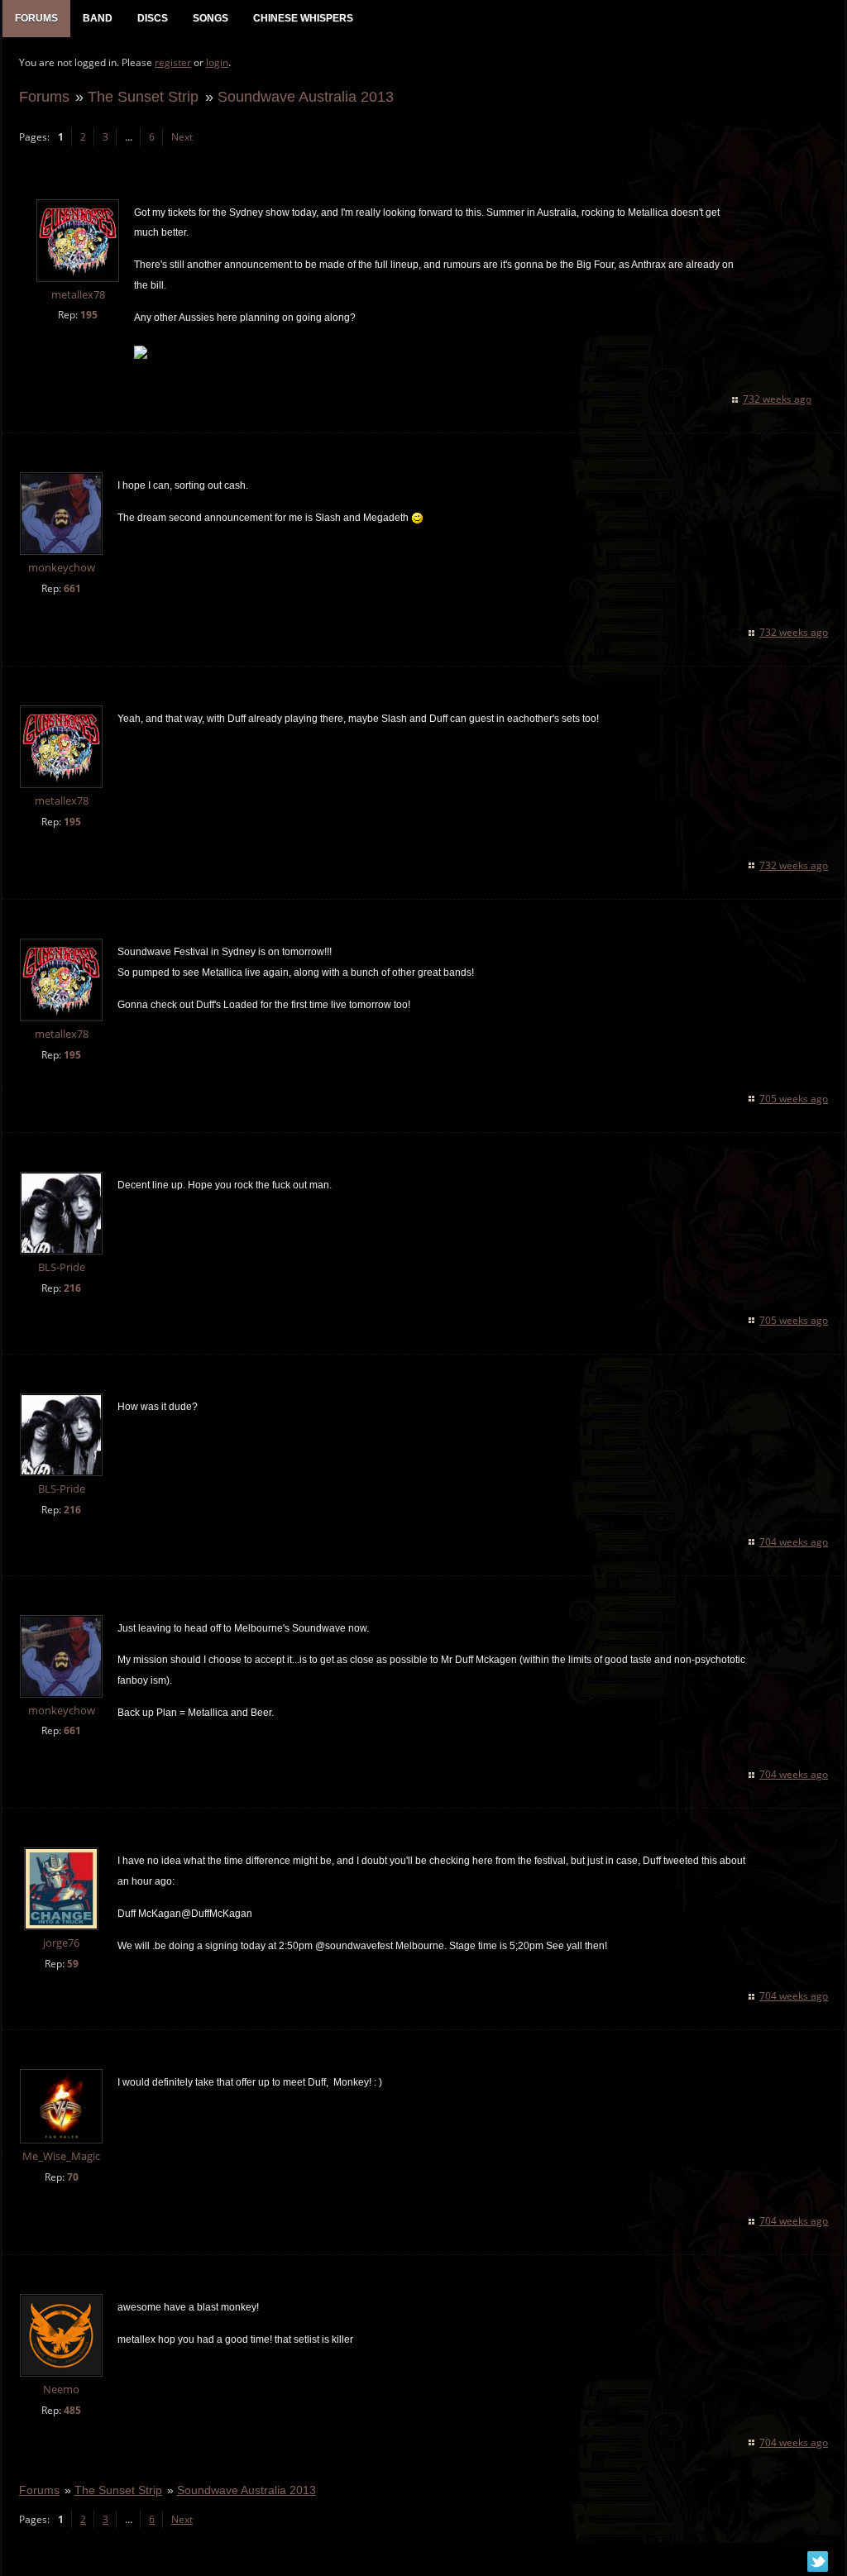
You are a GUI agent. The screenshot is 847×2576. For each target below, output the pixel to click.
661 (72, 588)
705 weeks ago (794, 1099)
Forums (44, 96)
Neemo (61, 2390)
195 (89, 315)
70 (73, 2177)
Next (182, 137)
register (173, 62)
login (217, 62)
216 (72, 1288)
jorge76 (61, 1943)
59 (73, 1964)
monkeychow (62, 568)
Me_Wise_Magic (61, 2156)
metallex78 (78, 295)
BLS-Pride (62, 1267)
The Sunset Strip (143, 96)
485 (72, 2410)
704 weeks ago (794, 1542)
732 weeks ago (777, 399)
